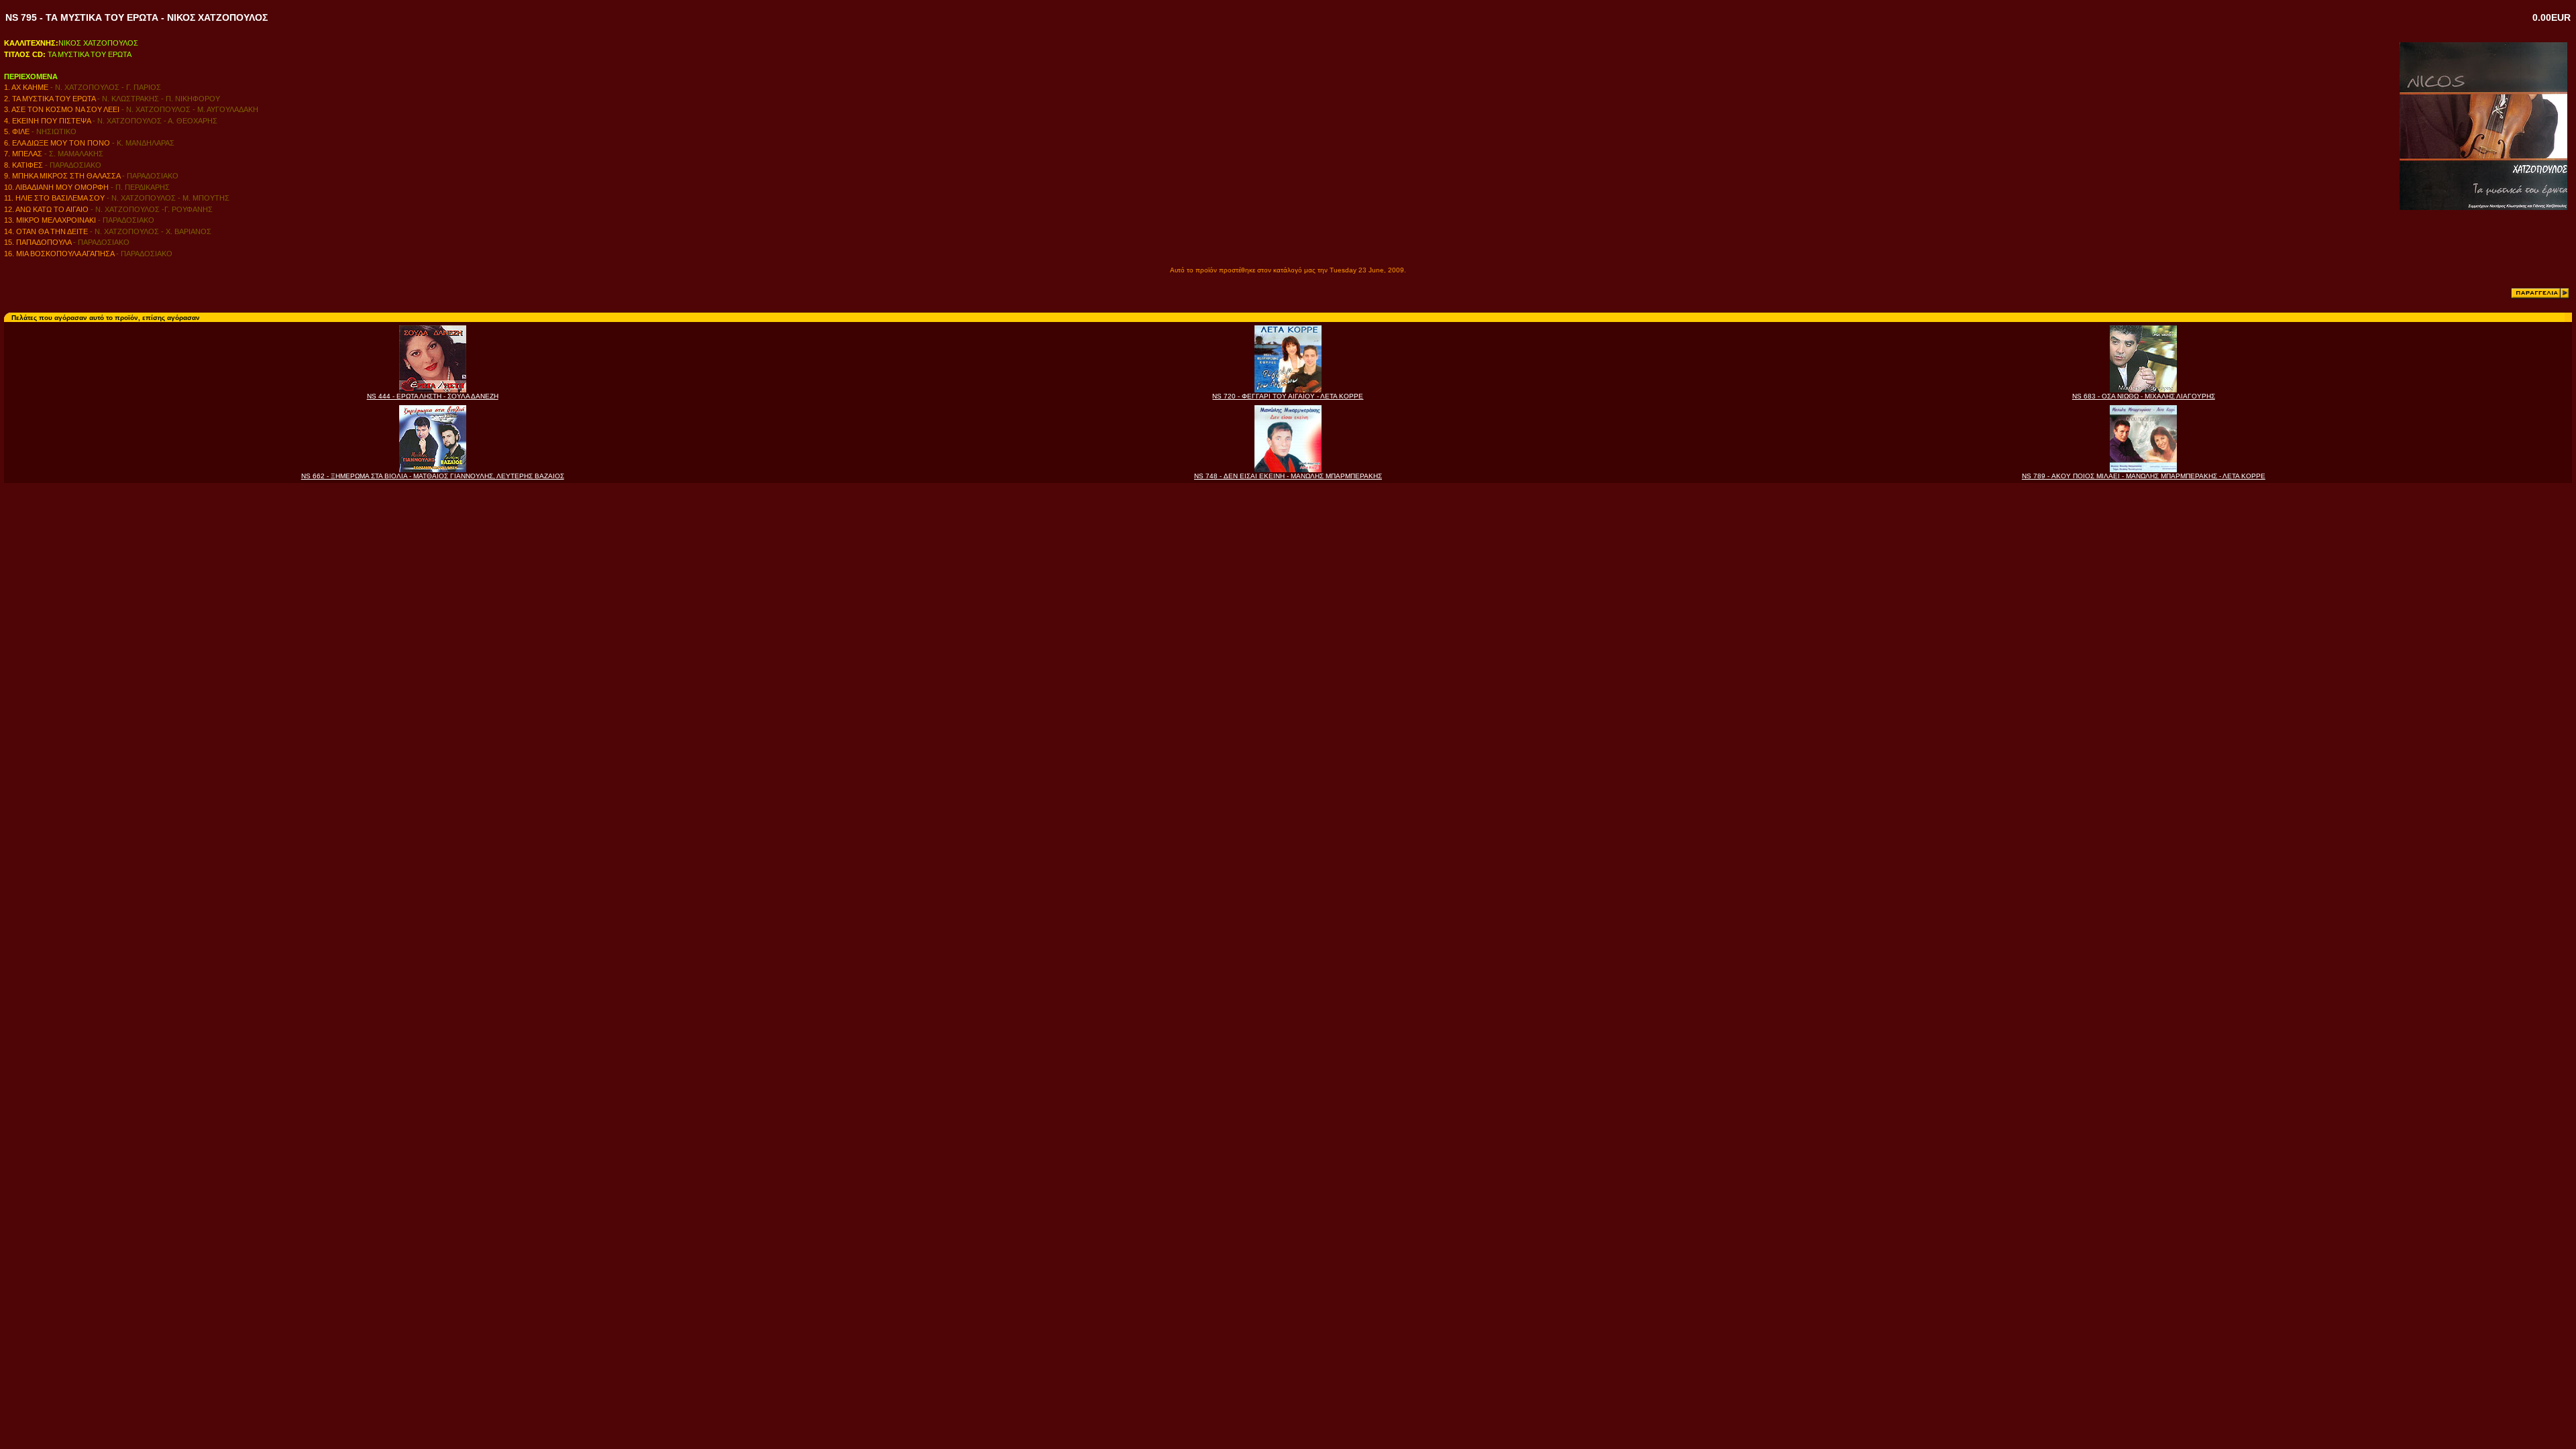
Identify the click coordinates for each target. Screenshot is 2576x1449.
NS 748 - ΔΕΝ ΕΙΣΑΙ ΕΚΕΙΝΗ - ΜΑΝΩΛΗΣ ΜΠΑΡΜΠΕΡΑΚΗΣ (1288, 476)
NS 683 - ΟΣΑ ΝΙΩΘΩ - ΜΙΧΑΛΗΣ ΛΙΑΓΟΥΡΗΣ (2144, 396)
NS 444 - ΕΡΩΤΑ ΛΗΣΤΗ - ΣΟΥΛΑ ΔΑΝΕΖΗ (433, 396)
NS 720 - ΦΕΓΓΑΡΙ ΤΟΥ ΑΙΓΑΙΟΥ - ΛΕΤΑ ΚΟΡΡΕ (1288, 396)
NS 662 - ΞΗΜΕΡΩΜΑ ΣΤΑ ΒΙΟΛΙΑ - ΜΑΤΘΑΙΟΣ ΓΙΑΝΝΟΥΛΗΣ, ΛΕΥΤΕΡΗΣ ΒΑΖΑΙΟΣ (433, 476)
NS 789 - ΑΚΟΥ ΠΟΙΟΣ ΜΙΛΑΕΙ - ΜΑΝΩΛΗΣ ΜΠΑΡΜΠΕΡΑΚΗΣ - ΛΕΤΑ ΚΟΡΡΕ (2144, 476)
